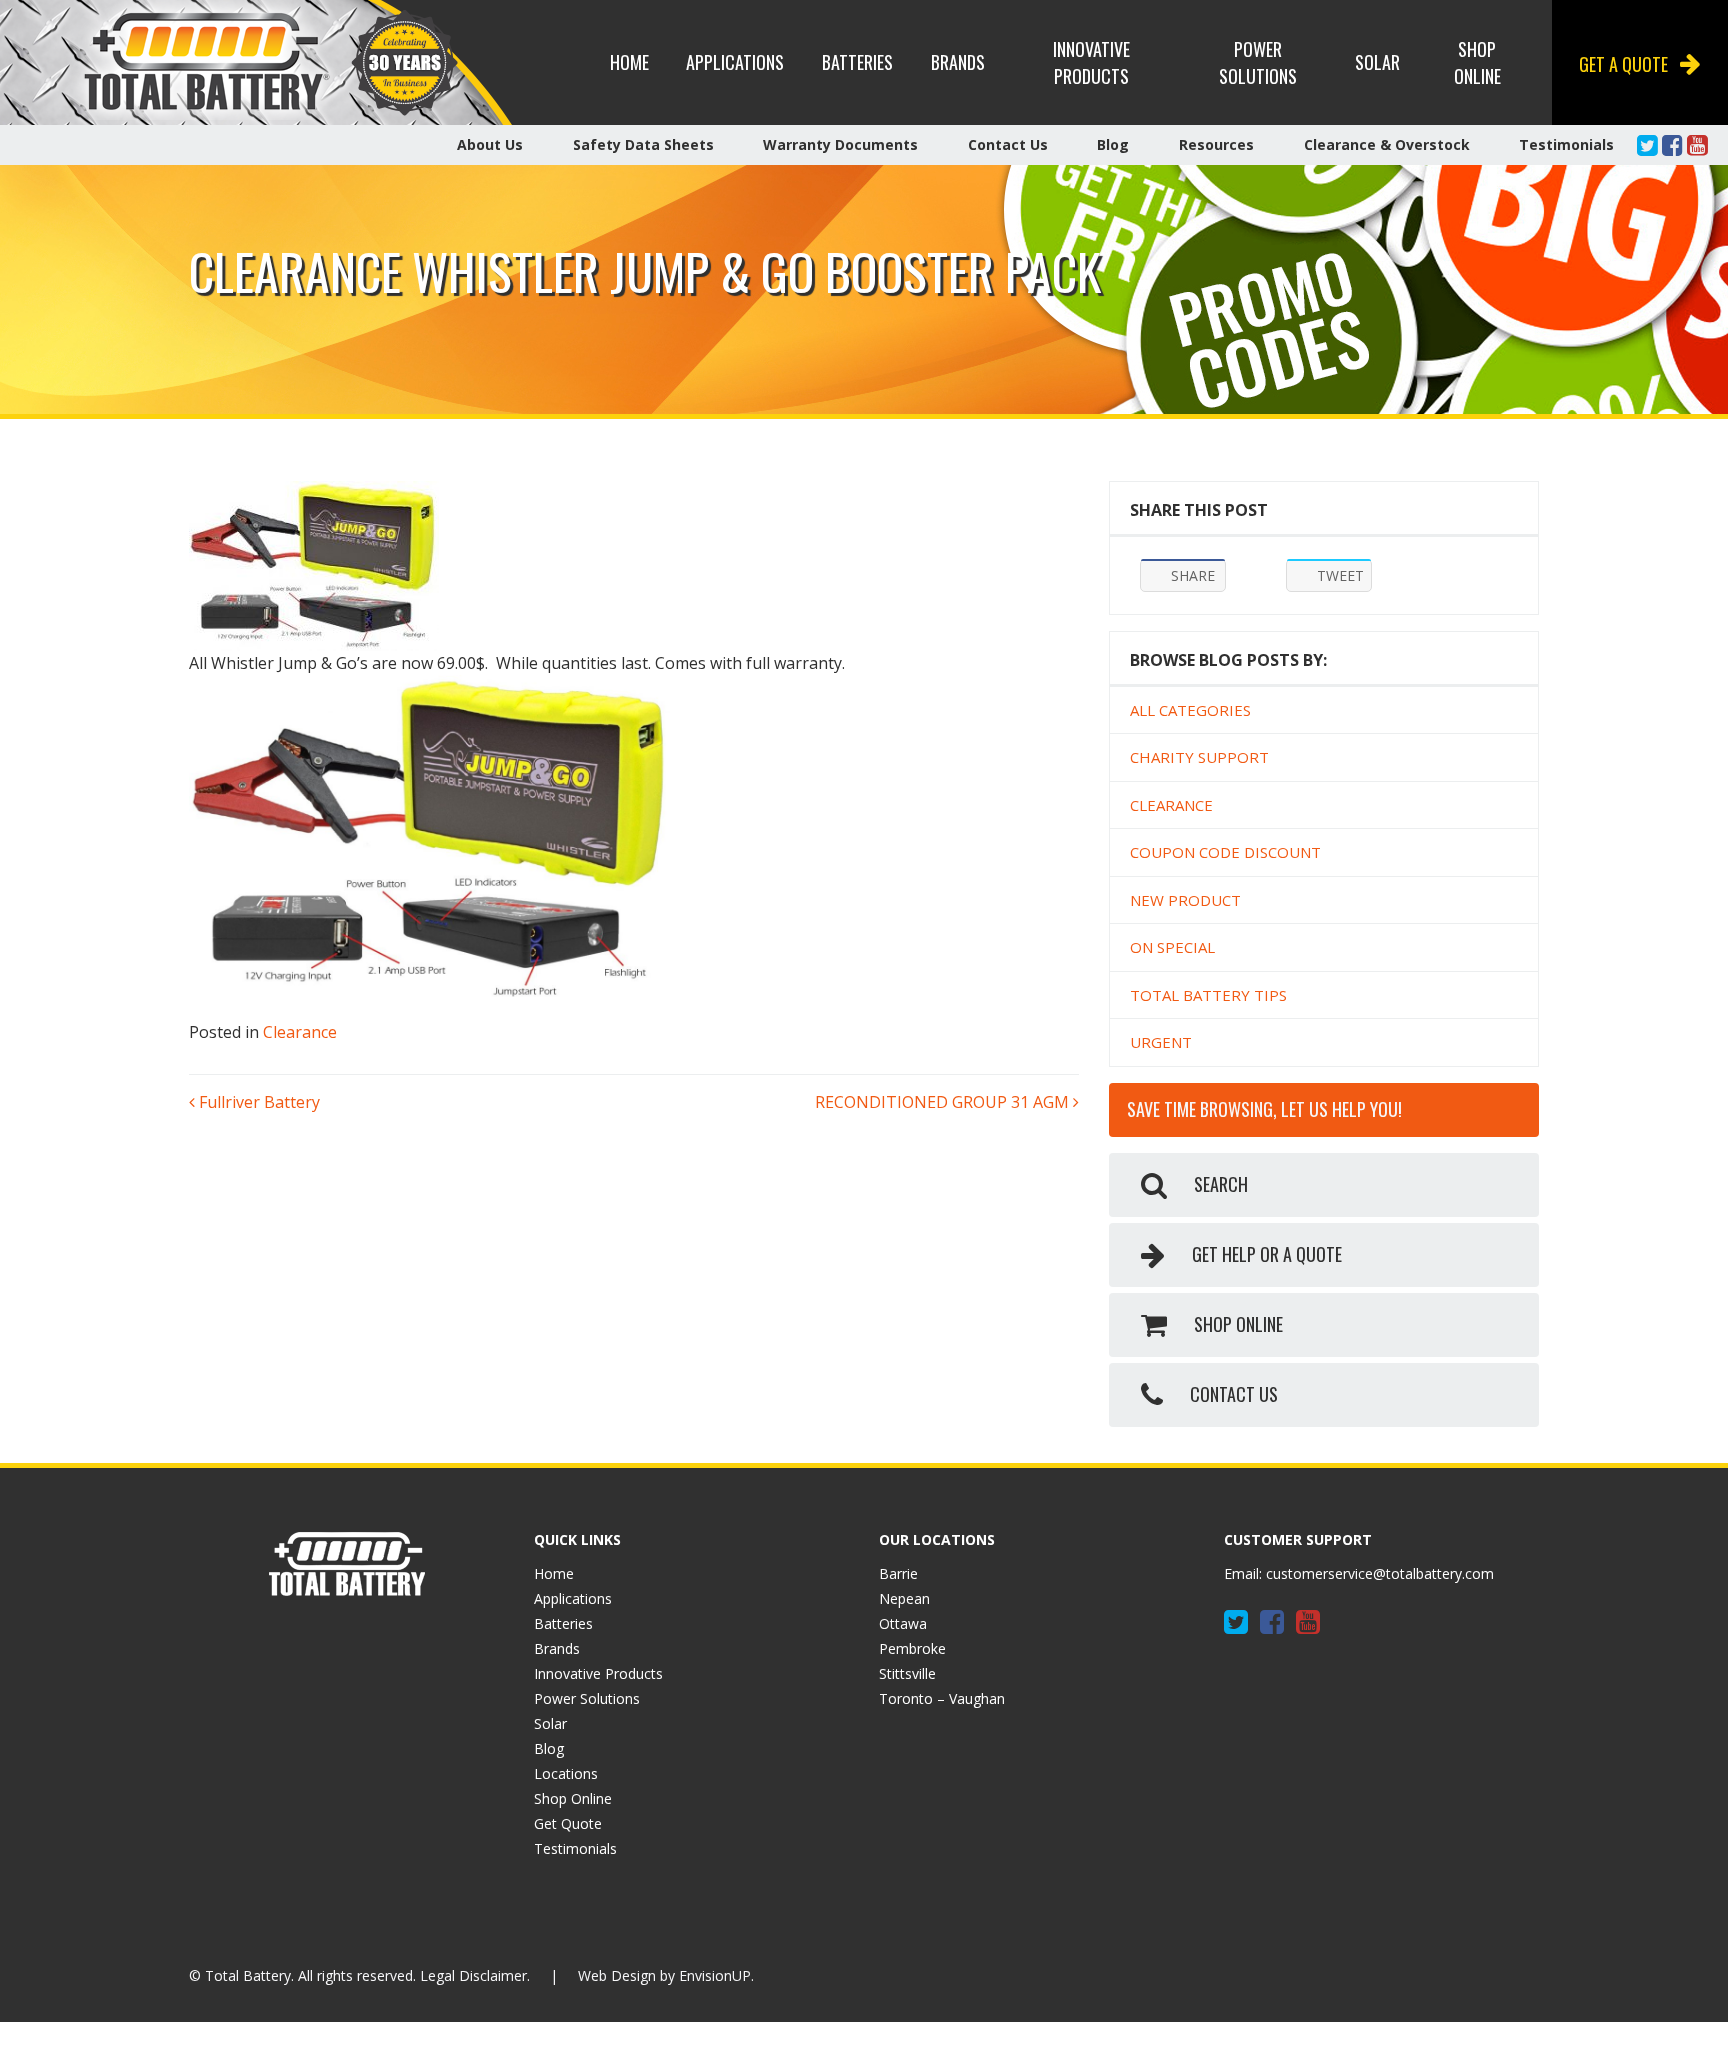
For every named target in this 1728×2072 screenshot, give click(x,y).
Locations (566, 1773)
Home (629, 62)
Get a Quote (1623, 64)
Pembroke (912, 1648)
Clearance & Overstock (1387, 144)
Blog (1113, 144)
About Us (490, 144)
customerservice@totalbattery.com (1380, 1573)
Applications (735, 62)
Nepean (904, 1598)
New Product (1185, 900)
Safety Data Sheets (643, 144)
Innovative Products (1091, 62)
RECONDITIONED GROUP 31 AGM (944, 1102)
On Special (1172, 947)
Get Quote (568, 1823)
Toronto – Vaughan (942, 1698)
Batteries (857, 62)
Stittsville (907, 1673)
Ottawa (903, 1623)
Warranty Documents (840, 144)
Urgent (1161, 1042)
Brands (958, 62)
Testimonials (1566, 144)
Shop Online (1477, 62)
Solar (1377, 62)
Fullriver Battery (257, 1102)
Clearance (300, 1032)
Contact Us (1008, 144)
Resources (1216, 144)
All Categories (1190, 710)
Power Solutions (1258, 62)
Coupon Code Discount (1225, 852)
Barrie (898, 1573)
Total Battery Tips (1208, 995)
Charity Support (1199, 757)
